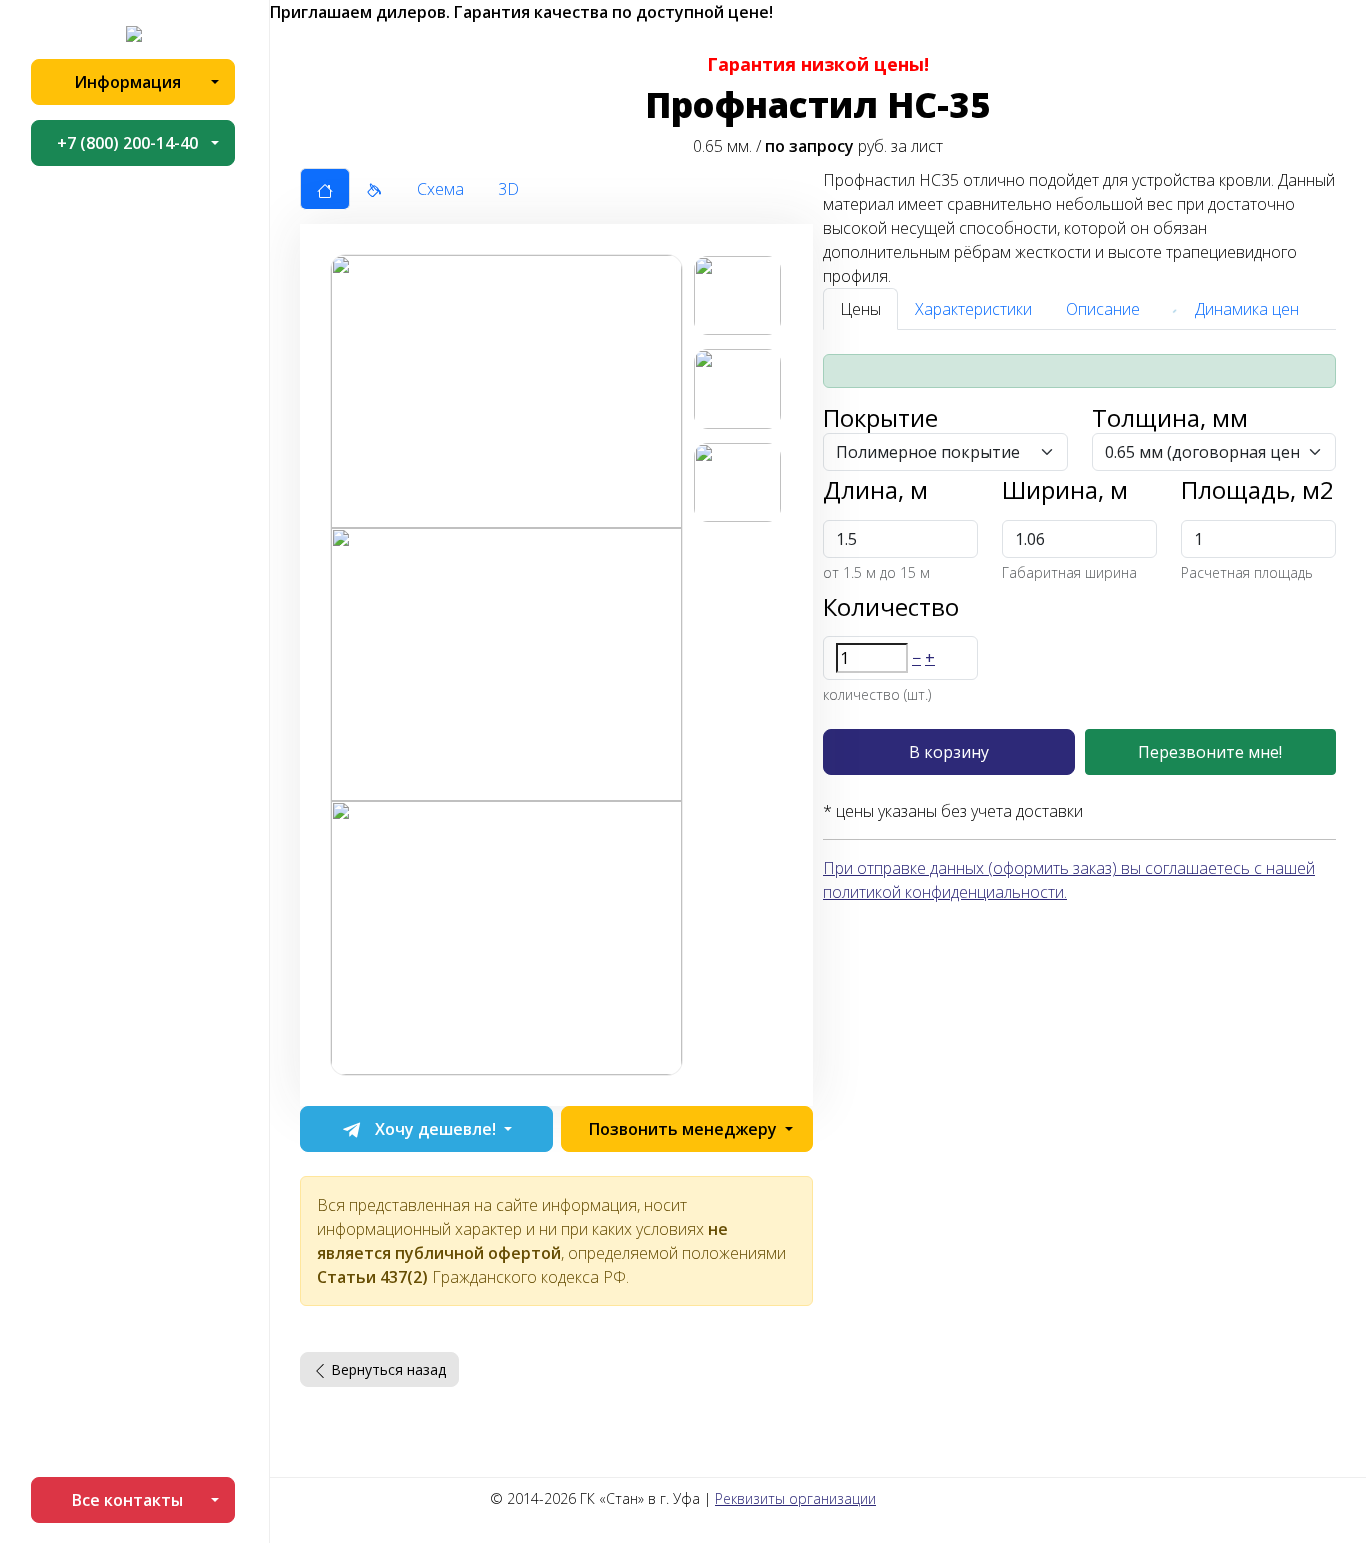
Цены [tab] (860, 309)
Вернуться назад (386, 1369)
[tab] (325, 189)
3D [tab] (508, 189)
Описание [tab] (1103, 309)
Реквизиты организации (795, 1498)
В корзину (949, 752)
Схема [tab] (440, 189)
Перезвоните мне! (1210, 752)
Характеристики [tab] (973, 309)
